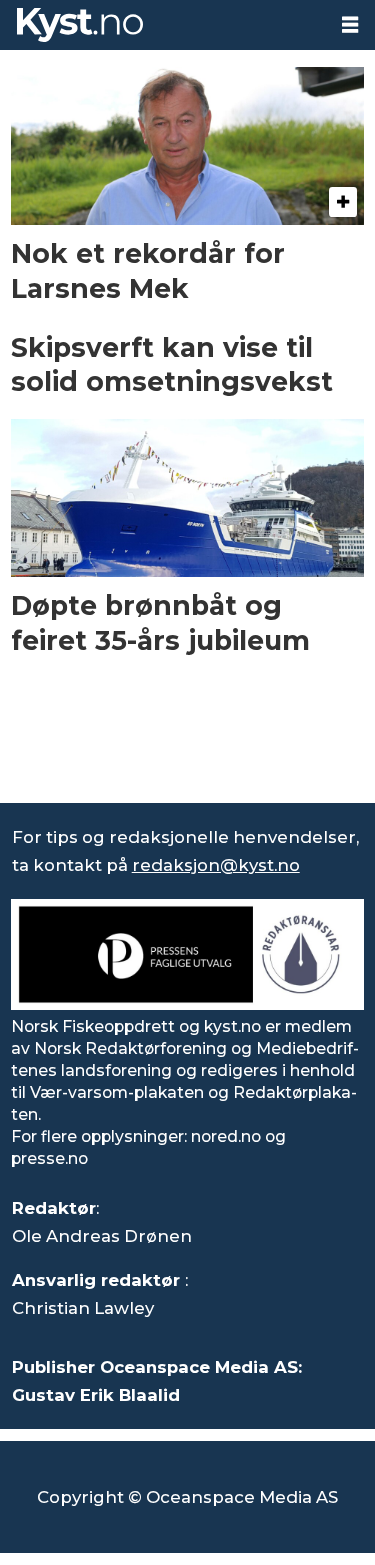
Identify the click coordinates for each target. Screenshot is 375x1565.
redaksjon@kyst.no (216, 865)
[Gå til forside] (163, 25)
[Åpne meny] (350, 25)
